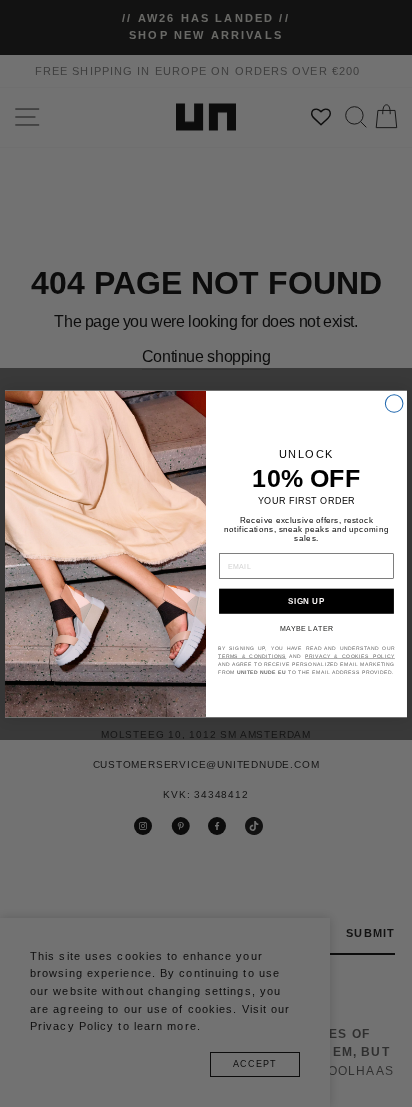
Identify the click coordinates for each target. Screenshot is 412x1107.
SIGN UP (306, 600)
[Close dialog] (394, 403)
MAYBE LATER (306, 628)
